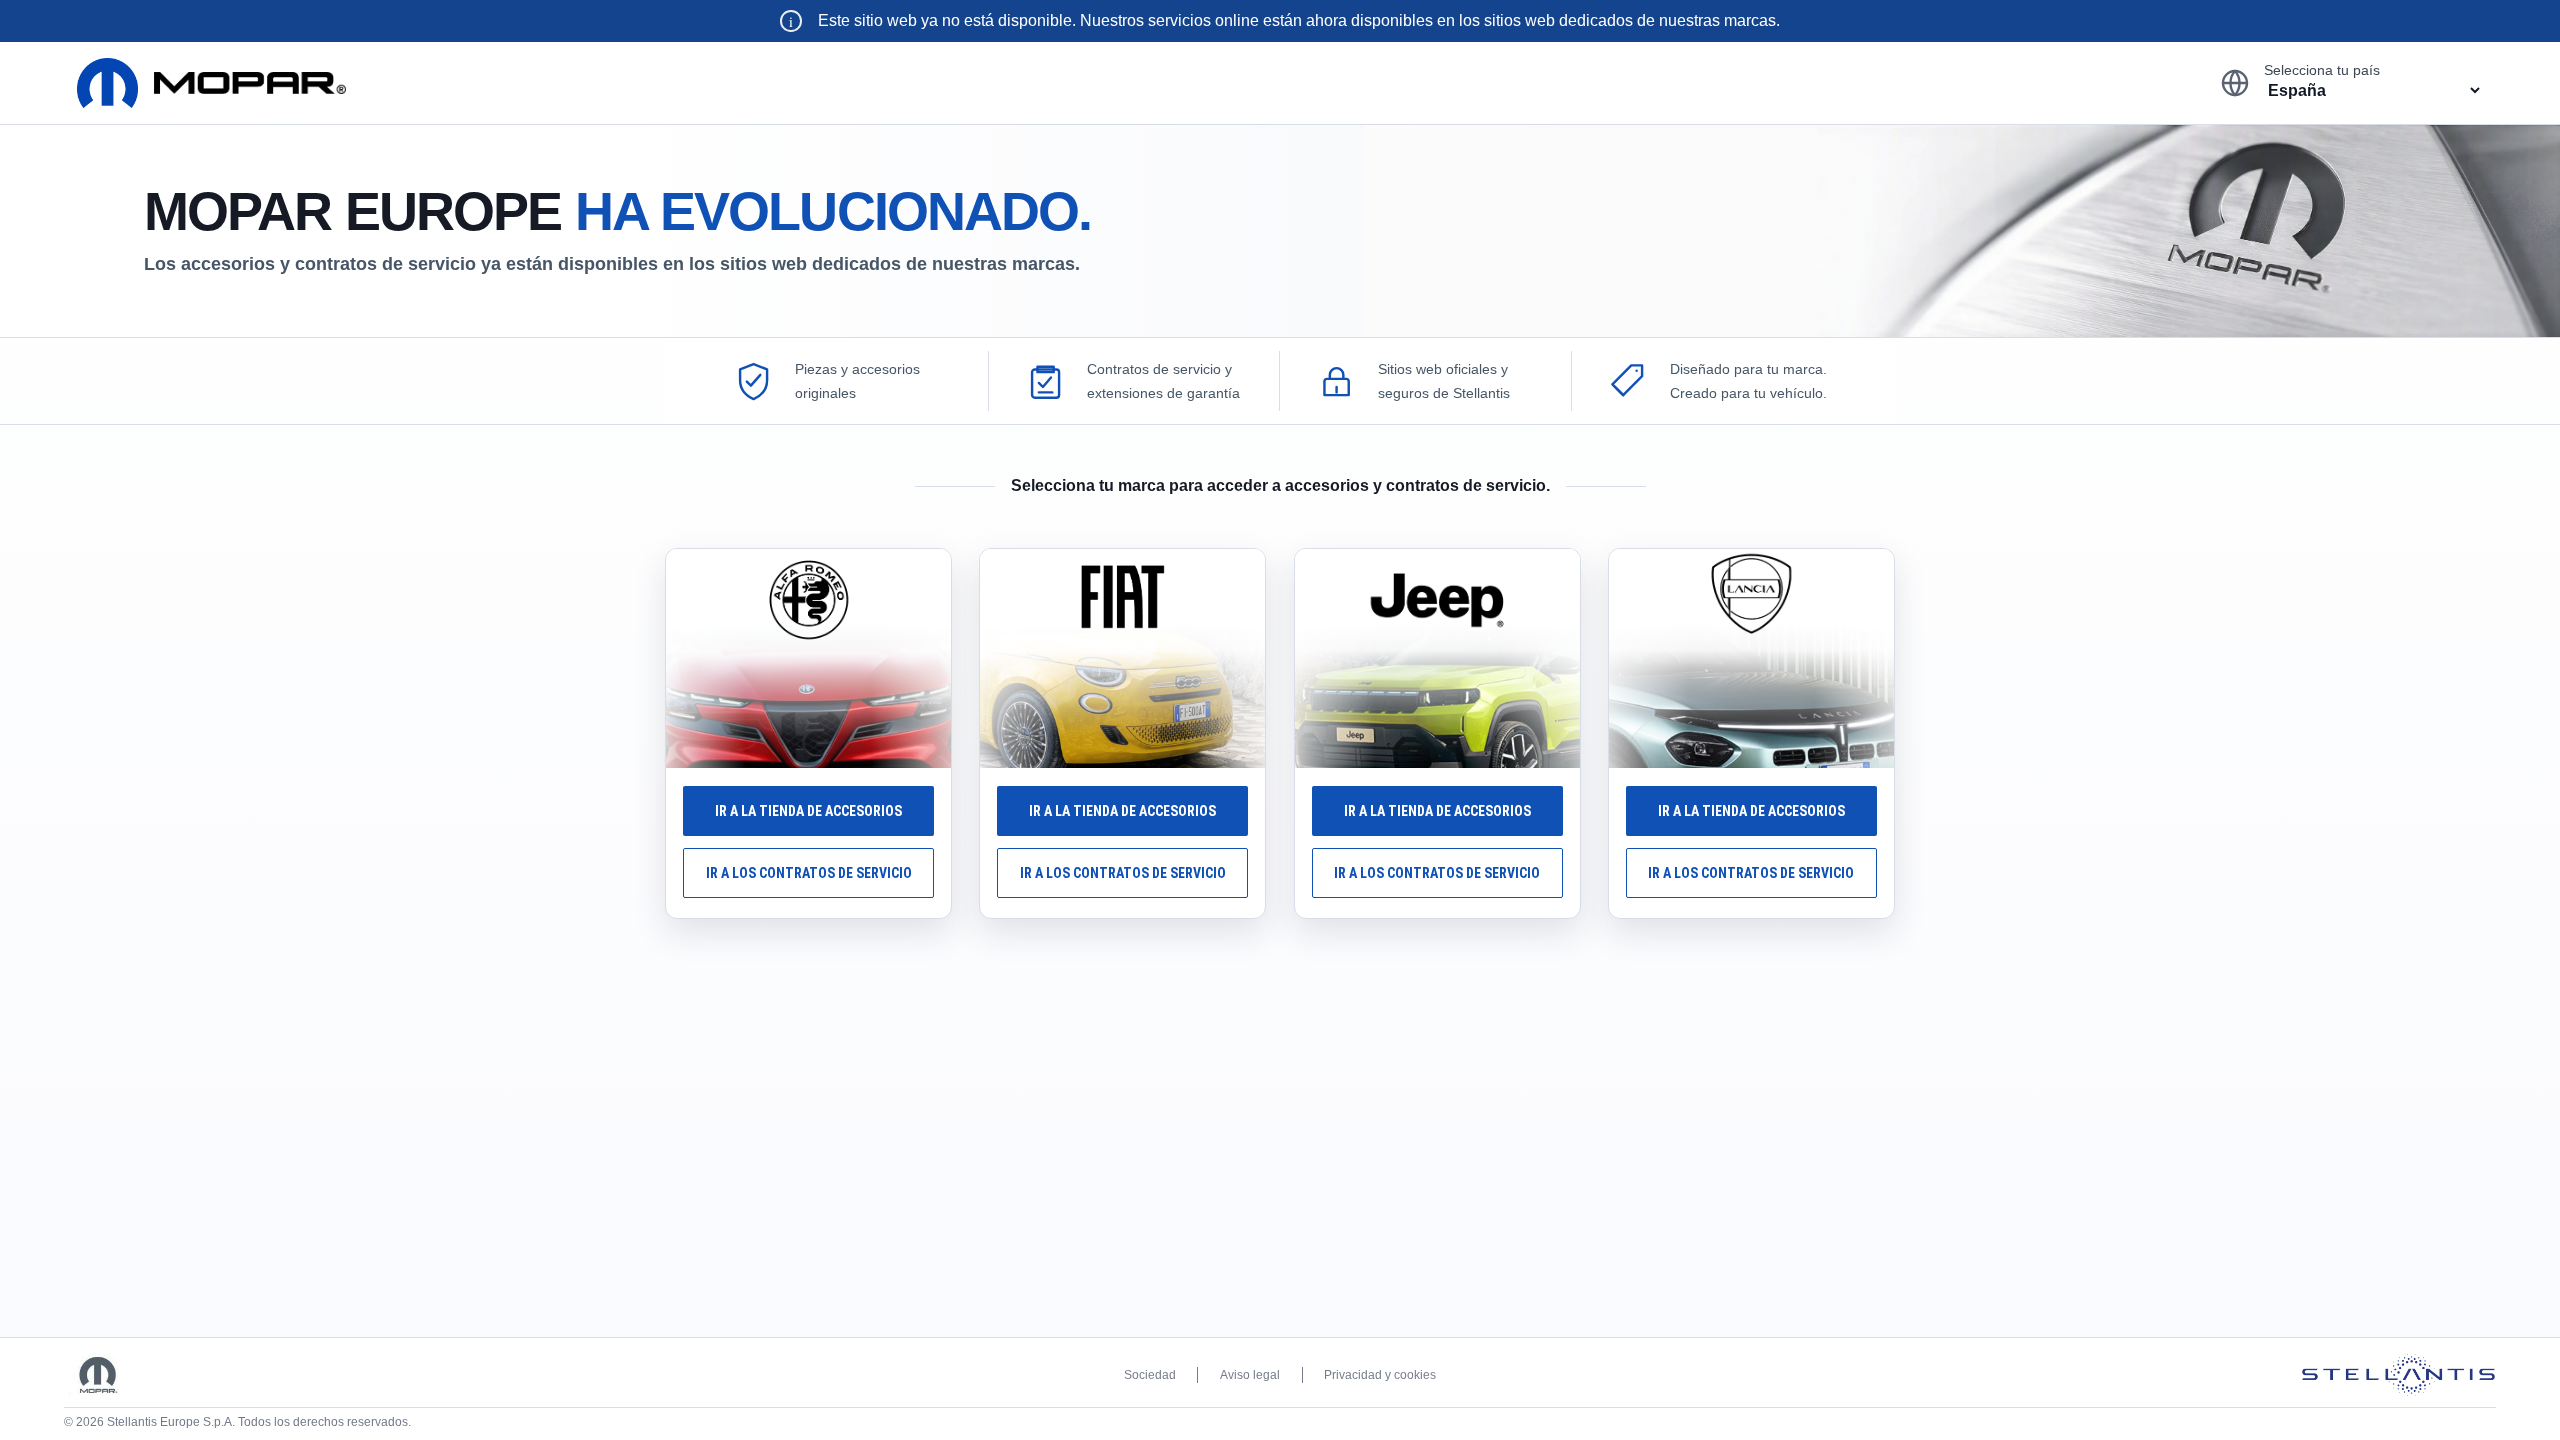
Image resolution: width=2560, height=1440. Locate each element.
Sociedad (1150, 1375)
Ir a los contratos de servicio (809, 873)
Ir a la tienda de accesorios (808, 811)
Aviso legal (1250, 1375)
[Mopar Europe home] (211, 83)
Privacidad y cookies (1380, 1375)
